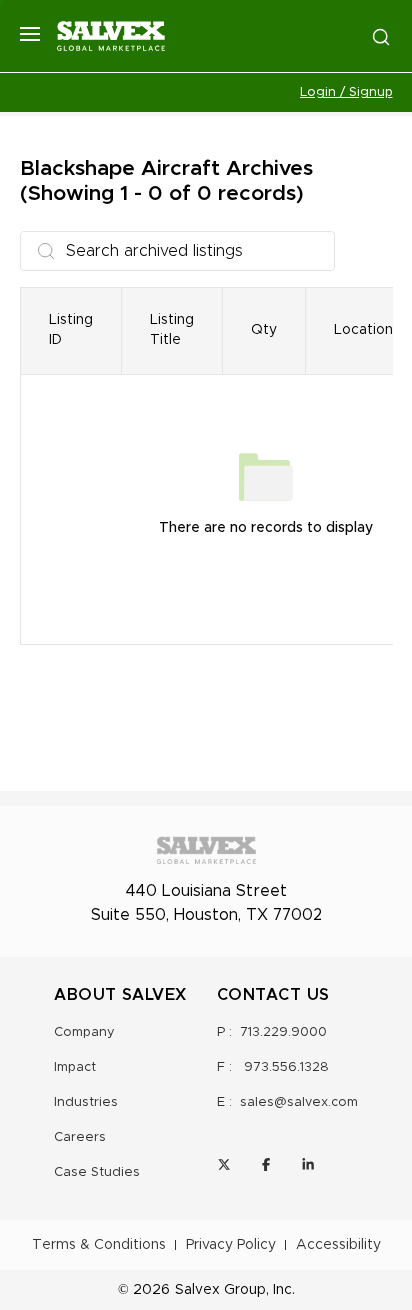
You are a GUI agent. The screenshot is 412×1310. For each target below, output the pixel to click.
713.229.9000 (283, 1032)
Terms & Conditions (99, 1245)
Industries (86, 1102)
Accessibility (338, 1245)
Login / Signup (346, 92)
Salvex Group (220, 1290)
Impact (75, 1067)
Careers (80, 1137)
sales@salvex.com (299, 1102)
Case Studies (97, 1172)
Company (84, 1032)
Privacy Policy (231, 1245)
